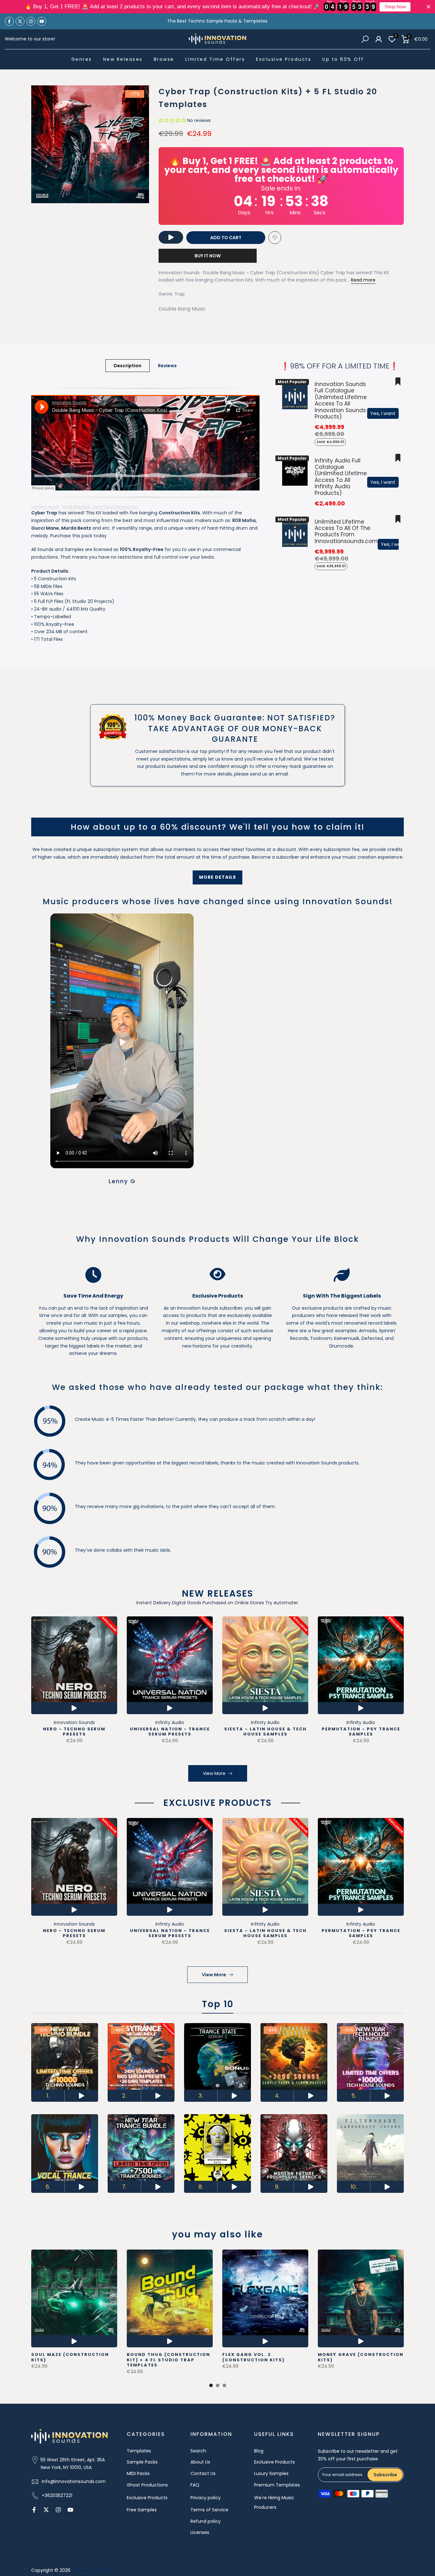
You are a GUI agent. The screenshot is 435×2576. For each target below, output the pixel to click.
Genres (82, 59)
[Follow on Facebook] (9, 21)
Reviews (167, 366)
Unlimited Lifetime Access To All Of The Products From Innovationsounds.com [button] (346, 531)
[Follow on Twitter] (20, 21)
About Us (200, 2462)
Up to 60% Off (343, 59)
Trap (180, 294)
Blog (259, 2451)
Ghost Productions (147, 2485)
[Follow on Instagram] (31, 21)
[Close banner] (428, 7)
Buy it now (208, 256)
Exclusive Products (284, 59)
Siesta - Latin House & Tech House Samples (265, 1732)
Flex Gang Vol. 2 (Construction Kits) (253, 2357)
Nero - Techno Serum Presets (74, 1732)
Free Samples (142, 2510)
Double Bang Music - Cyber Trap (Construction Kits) (100, 507)
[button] (172, 120)
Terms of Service (209, 2510)
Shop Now (395, 7)
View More (214, 1773)
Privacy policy (206, 2498)
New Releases (123, 59)
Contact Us (203, 2473)
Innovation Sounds (45, 507)
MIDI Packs (138, 2473)
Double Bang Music (182, 309)
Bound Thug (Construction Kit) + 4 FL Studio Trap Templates (168, 2360)
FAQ (195, 2485)
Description (128, 366)
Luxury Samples (271, 2473)
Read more (363, 280)
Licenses (200, 2532)
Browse (164, 59)
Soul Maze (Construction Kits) (70, 2357)
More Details (217, 877)
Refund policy (206, 2521)
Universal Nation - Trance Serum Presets (170, 1732)
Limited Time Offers (215, 59)
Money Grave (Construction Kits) (361, 2357)
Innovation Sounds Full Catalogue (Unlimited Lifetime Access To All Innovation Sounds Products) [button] (341, 400)
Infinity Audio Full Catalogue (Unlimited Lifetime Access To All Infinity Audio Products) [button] (341, 477)
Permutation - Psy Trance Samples (361, 1732)
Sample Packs (142, 2462)
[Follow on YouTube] (42, 21)
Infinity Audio (170, 1722)
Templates (139, 2451)
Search (198, 2451)
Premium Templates (277, 2485)
